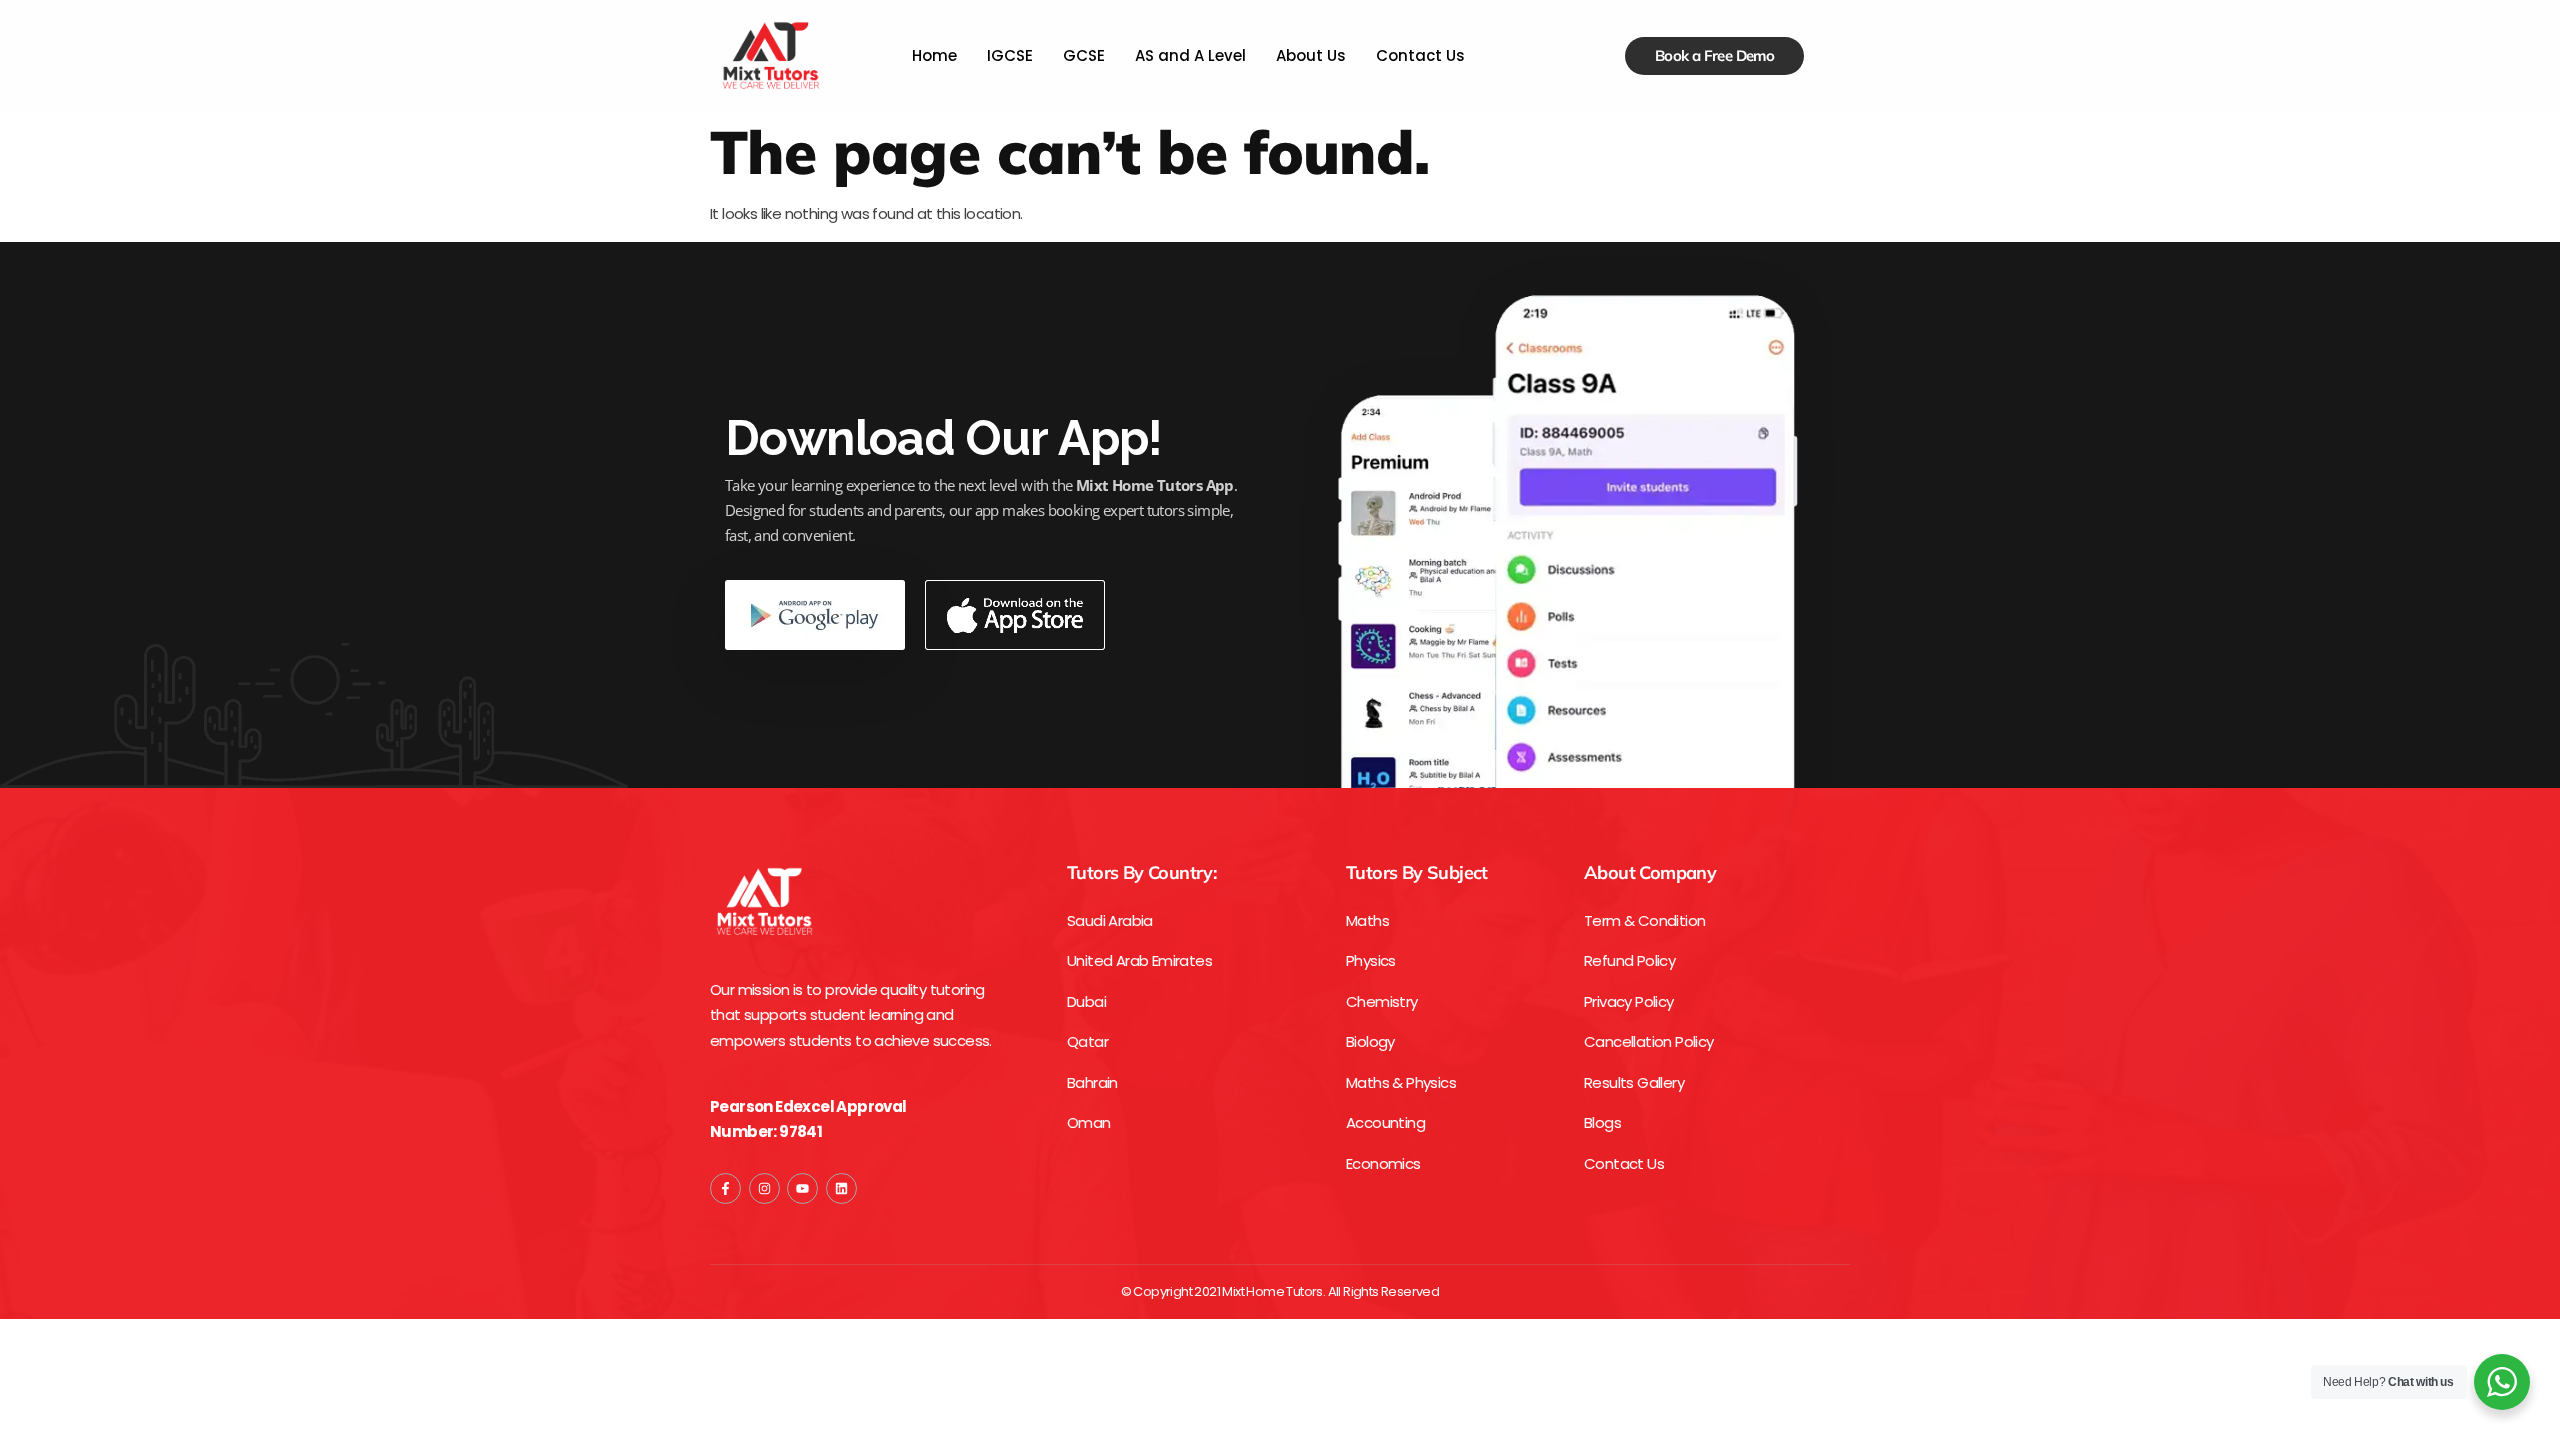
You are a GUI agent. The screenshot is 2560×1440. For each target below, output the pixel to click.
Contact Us (1420, 55)
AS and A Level (1190, 55)
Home (934, 55)
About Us (1311, 55)
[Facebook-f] (725, 1188)
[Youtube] (802, 1188)
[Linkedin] (841, 1188)
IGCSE (1010, 55)
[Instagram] (764, 1188)
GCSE (1084, 55)
